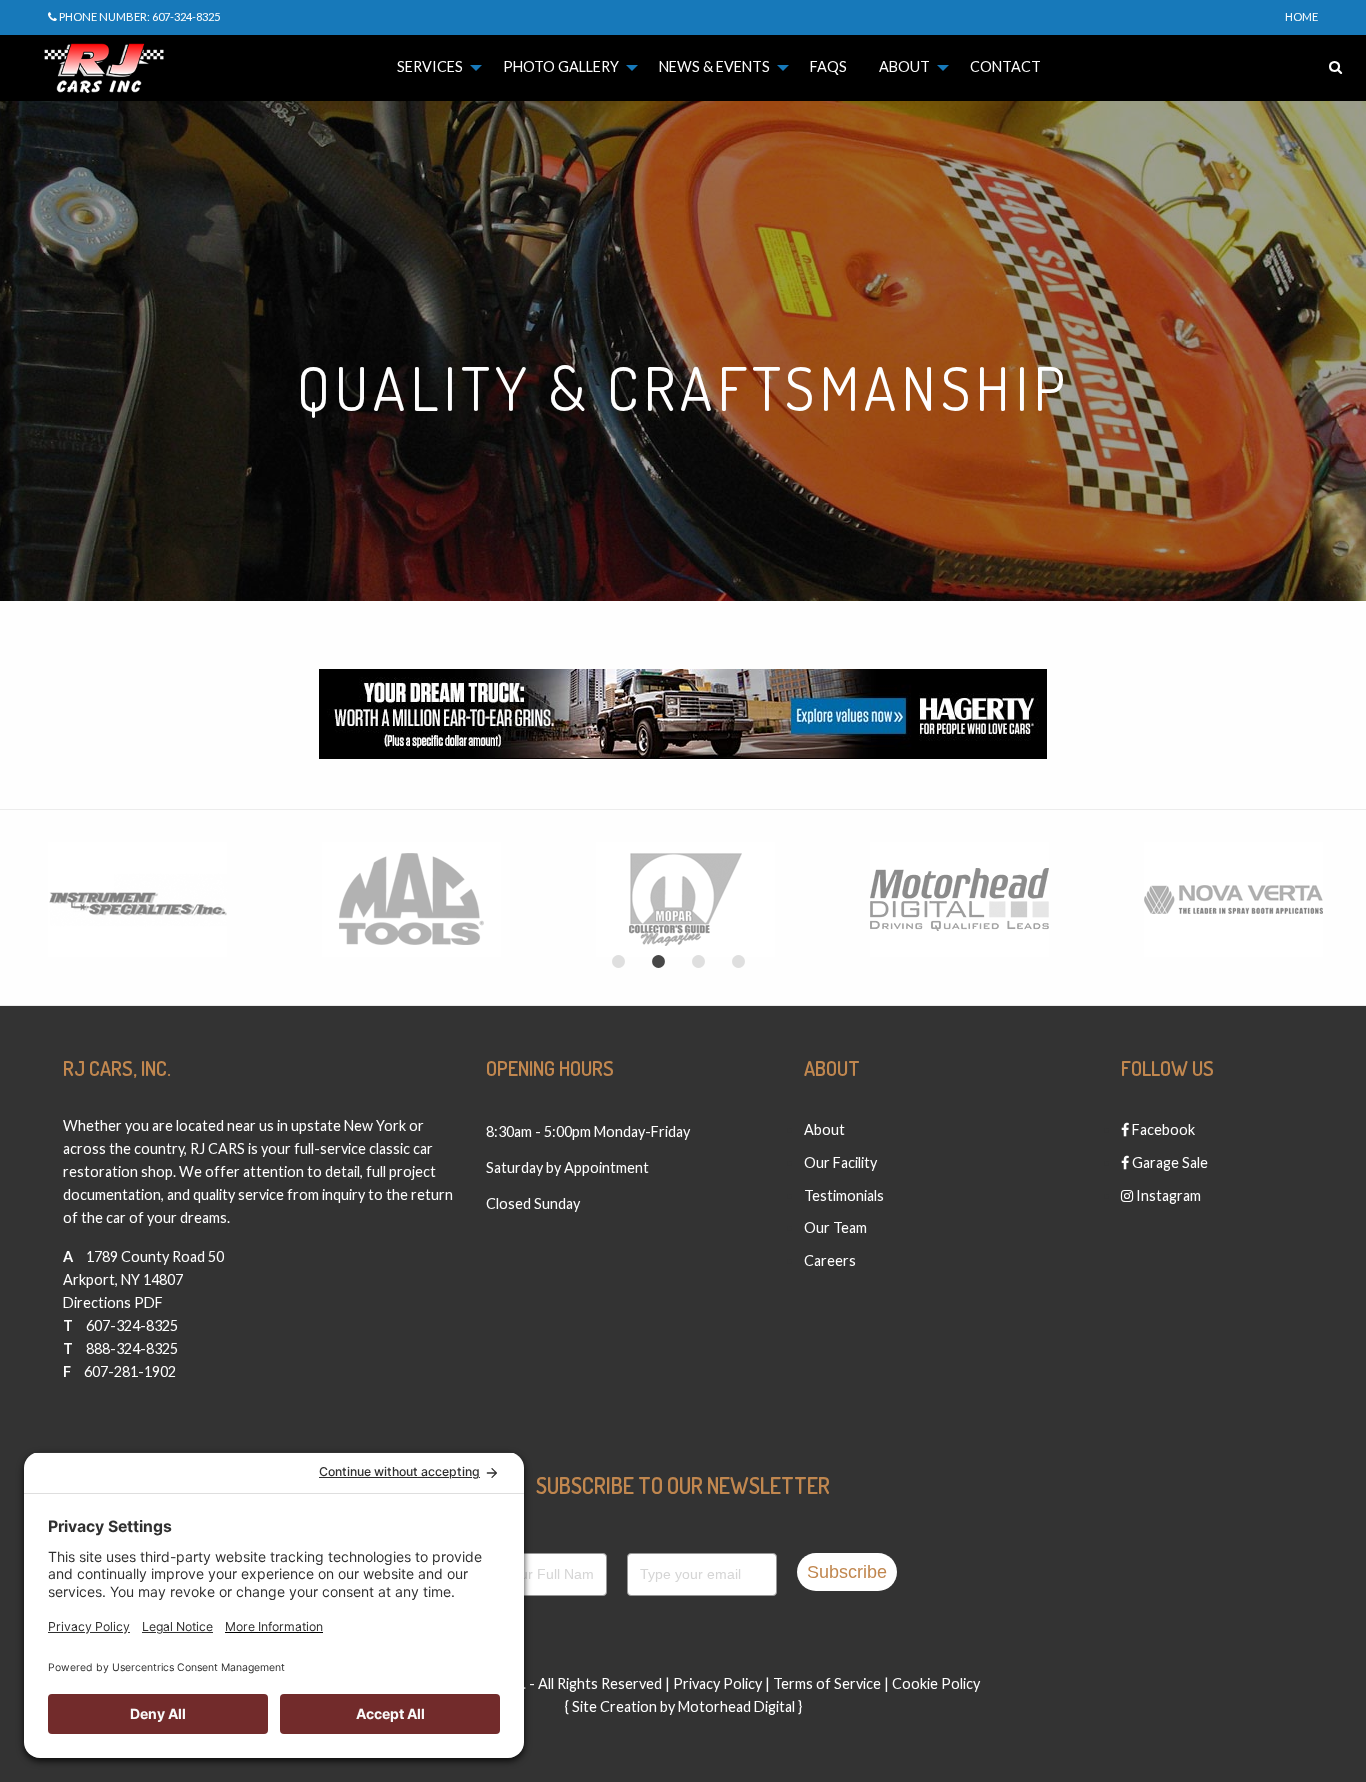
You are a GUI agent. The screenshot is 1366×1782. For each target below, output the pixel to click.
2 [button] (658, 962)
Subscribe (847, 1572)
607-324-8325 (132, 1325)
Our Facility (840, 1162)
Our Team (835, 1227)
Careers (830, 1260)
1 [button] (618, 962)
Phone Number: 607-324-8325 (138, 16)
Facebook (1162, 1129)
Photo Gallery (561, 66)
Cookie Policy (936, 1683)
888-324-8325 (132, 1348)
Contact (1005, 66)
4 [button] (738, 962)
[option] (137, 899)
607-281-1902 (130, 1371)
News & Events (714, 66)
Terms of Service (827, 1683)
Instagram (1167, 1195)
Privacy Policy (717, 1683)
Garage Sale (1168, 1162)
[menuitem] (434, 67)
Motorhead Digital (736, 1706)
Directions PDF (113, 1302)
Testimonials (844, 1195)
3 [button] (698, 962)
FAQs (828, 66)
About (904, 66)
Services (430, 66)
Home (1301, 16)
